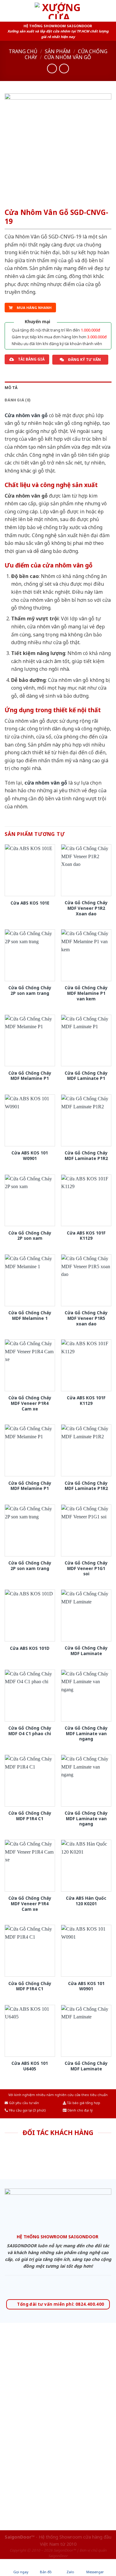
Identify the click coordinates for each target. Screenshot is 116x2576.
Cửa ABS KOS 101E (30, 903)
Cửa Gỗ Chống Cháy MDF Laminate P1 (86, 1076)
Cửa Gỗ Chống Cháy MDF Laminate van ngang (86, 1733)
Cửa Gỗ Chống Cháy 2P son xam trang (30, 990)
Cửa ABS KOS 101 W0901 (30, 1155)
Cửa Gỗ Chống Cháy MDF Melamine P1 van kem (86, 993)
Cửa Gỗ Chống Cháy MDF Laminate (86, 1651)
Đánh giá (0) (18, 400)
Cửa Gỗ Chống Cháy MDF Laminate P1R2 (86, 1155)
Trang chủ (23, 51)
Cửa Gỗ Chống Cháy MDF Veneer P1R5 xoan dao (86, 1318)
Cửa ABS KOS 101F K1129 (86, 1236)
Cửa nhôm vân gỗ (68, 57)
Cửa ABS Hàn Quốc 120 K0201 (86, 1901)
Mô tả (11, 388)
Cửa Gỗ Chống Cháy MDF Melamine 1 (30, 1315)
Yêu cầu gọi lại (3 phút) (27, 2110)
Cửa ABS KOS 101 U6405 (30, 2066)
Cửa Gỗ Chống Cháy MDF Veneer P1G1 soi (86, 1568)
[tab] (58, 388)
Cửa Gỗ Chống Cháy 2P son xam (30, 1236)
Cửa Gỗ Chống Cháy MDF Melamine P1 (30, 1076)
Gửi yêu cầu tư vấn (24, 2103)
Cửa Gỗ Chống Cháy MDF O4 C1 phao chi (30, 1731)
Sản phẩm (58, 51)
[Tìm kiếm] (109, 11)
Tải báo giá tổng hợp (83, 2103)
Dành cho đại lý (79, 2110)
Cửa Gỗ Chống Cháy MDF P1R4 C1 (30, 1816)
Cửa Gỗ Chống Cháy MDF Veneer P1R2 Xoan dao (86, 908)
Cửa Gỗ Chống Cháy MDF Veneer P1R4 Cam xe (30, 1403)
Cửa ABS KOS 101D (30, 1648)
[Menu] (8, 11)
